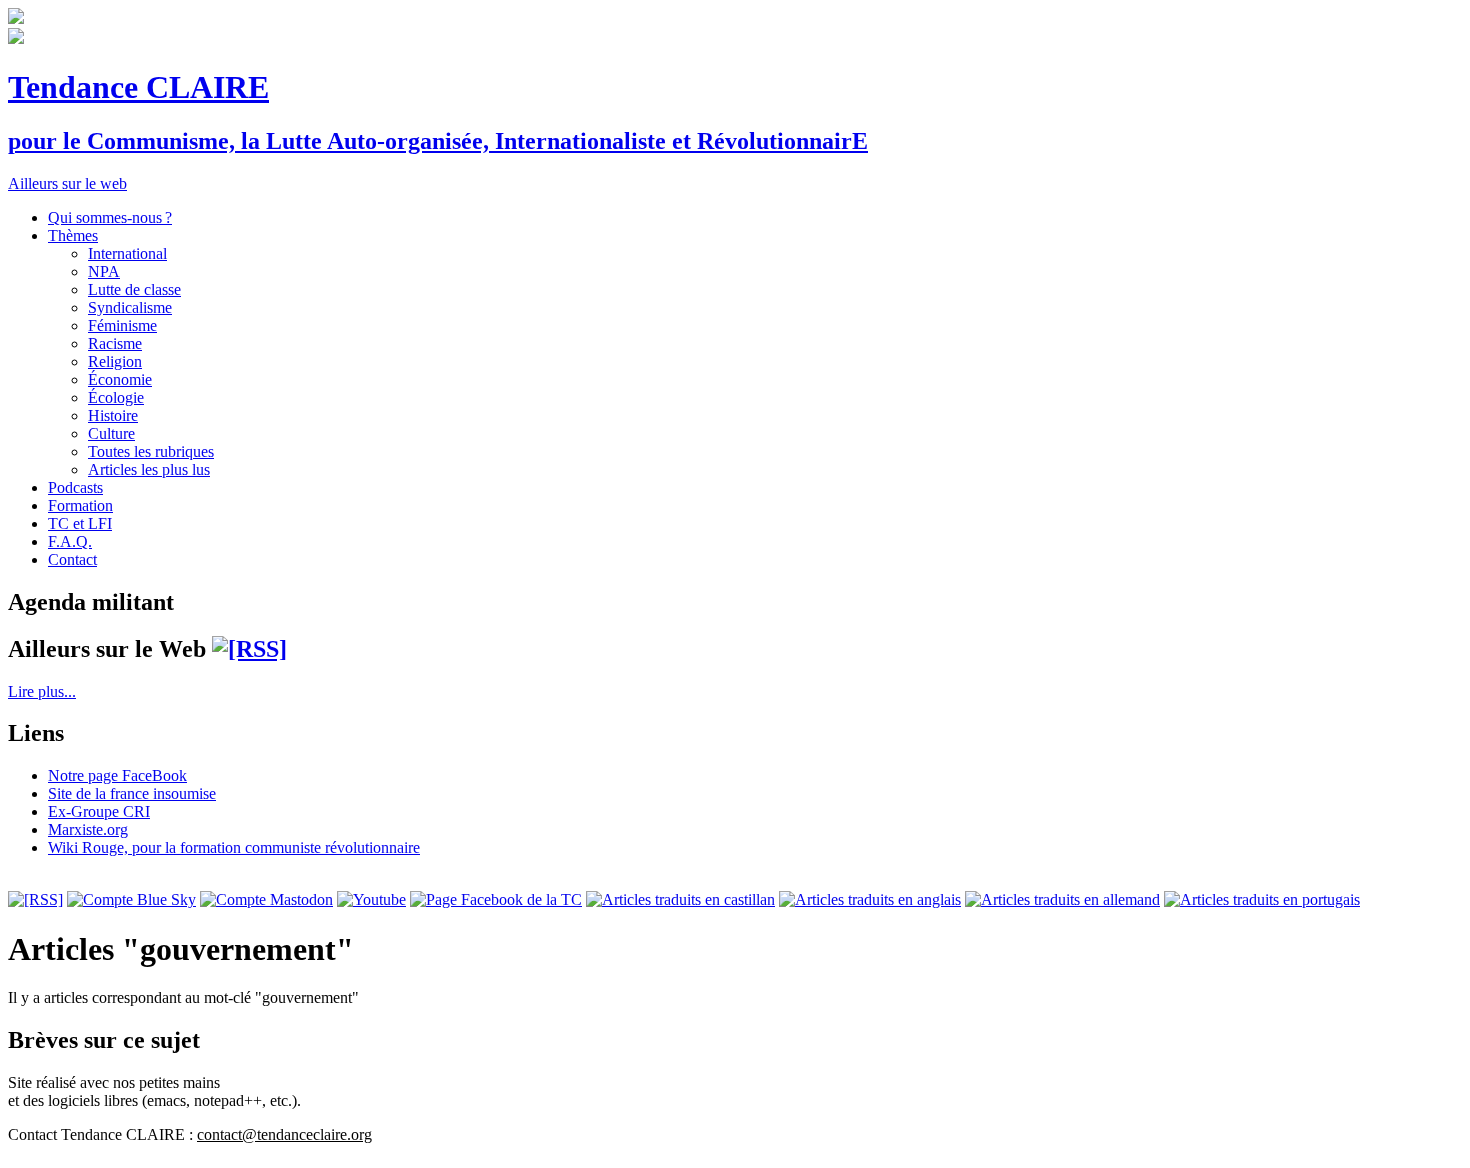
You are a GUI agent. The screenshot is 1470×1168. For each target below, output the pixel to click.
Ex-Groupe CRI (99, 811)
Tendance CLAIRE (138, 87)
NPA (104, 271)
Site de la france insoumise (132, 793)
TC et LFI (80, 523)
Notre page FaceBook (117, 775)
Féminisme (122, 325)
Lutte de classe (134, 289)
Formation (80, 505)
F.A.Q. (70, 541)
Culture (111, 433)
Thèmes (73, 235)
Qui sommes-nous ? (110, 217)
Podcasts (75, 487)
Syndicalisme (130, 307)
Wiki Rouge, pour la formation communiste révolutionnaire (234, 847)
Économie (120, 379)
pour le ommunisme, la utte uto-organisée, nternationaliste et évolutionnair (438, 141)
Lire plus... (42, 691)
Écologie (116, 397)
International (127, 253)
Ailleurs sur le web (67, 183)
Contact (72, 559)
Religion (115, 361)
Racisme (115, 343)
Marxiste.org (88, 829)
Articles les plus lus (149, 469)
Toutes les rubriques (151, 451)
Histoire (113, 415)
